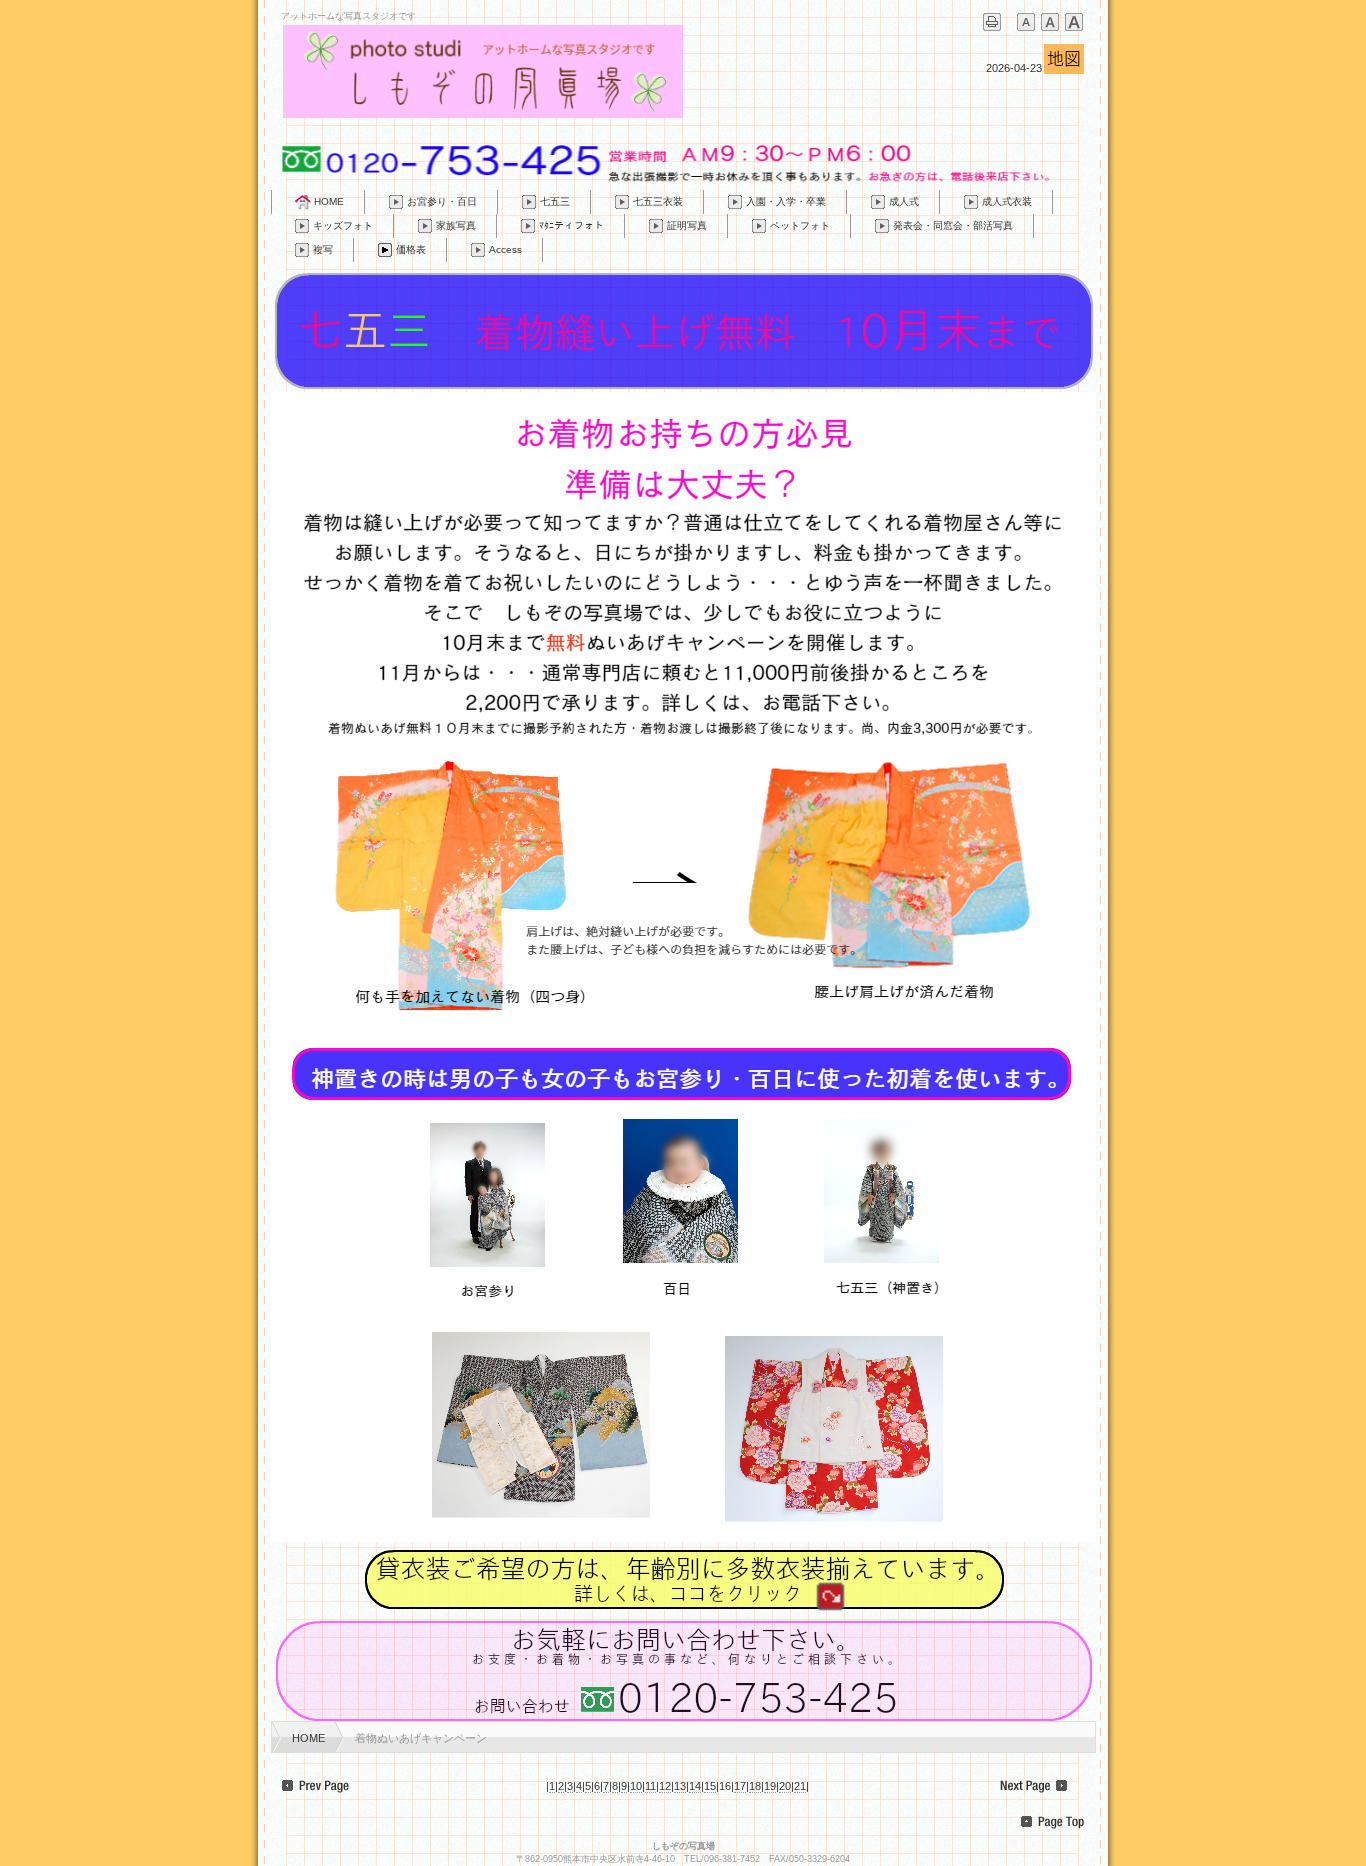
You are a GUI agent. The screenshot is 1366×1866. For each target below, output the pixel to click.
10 (636, 1786)
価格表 (411, 249)
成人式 (904, 201)
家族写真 (456, 225)
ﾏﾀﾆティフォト (571, 225)
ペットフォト (800, 225)
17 (740, 1786)
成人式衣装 (1007, 201)
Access (505, 249)
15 (710, 1786)
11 (650, 1786)
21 (800, 1786)
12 (665, 1786)
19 (770, 1786)
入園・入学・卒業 (786, 201)
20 (785, 1786)
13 (680, 1786)
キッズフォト (343, 225)
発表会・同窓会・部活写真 (953, 225)
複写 (323, 249)
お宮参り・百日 (442, 201)
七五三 (555, 201)
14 (695, 1786)
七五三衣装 (658, 201)
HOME (329, 201)
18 (755, 1786)
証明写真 (687, 225)
